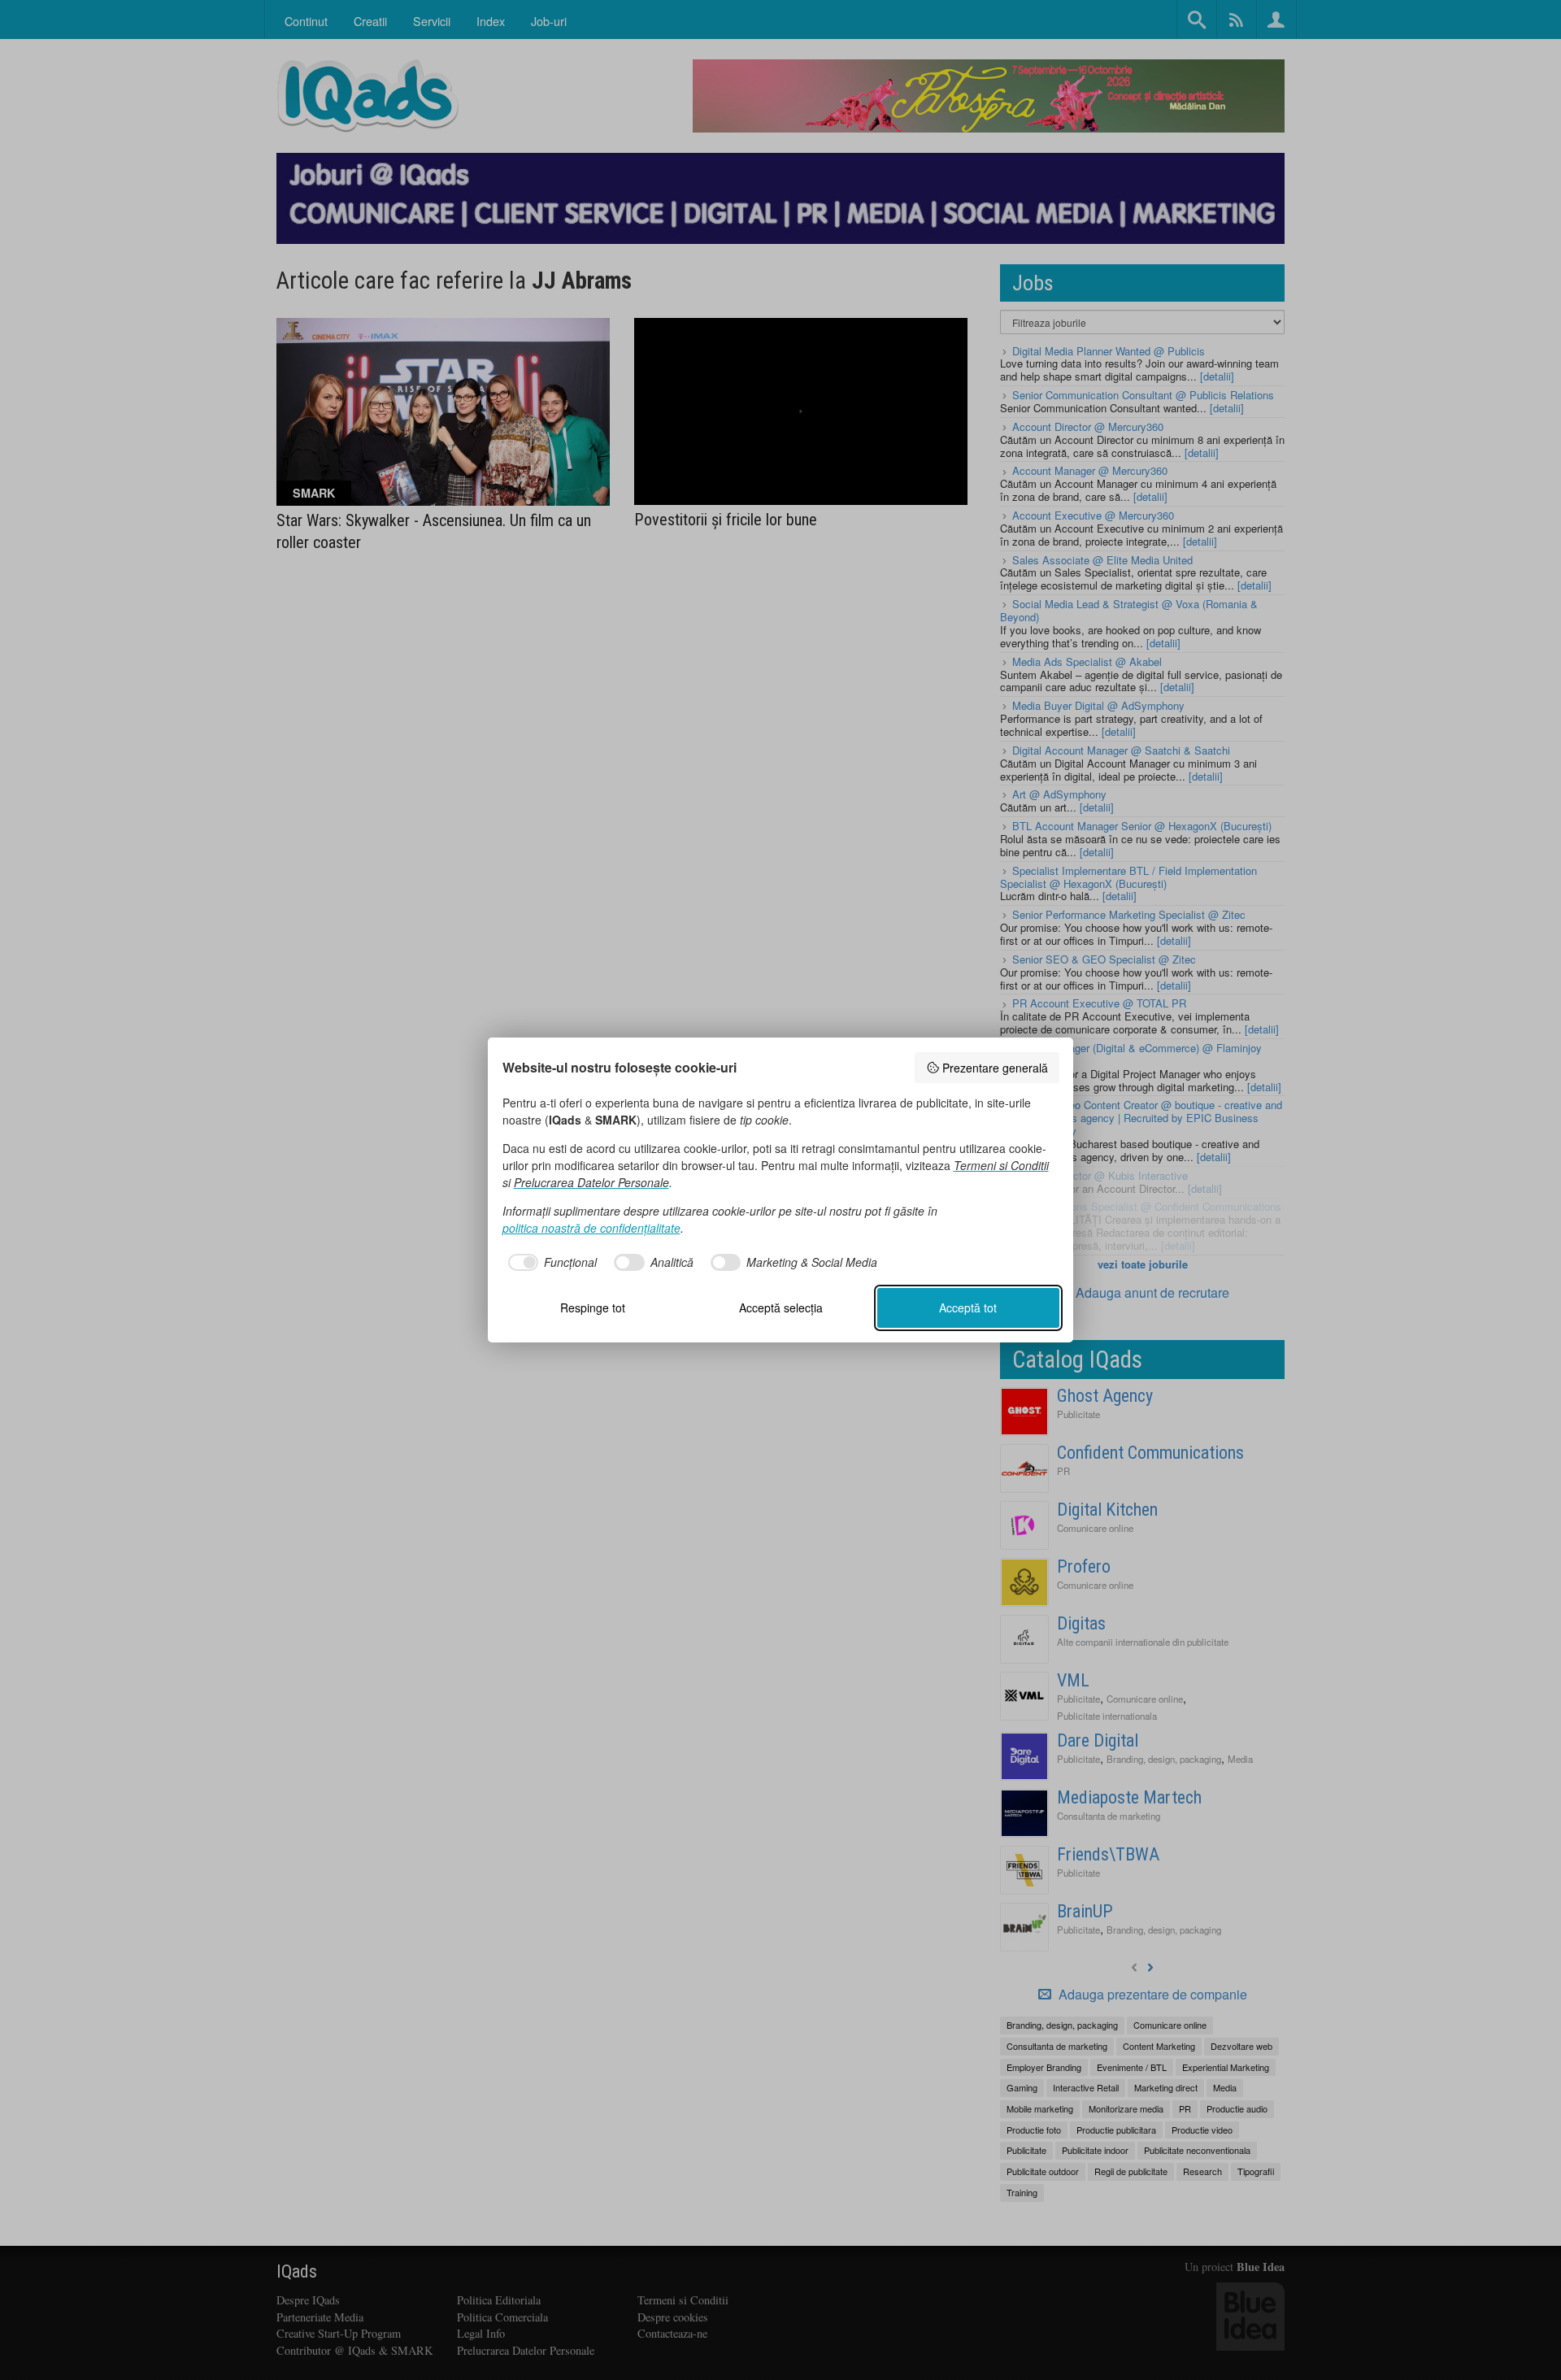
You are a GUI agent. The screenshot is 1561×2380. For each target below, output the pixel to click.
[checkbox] (550, 1263)
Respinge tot (593, 1307)
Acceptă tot (968, 1307)
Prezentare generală (995, 1068)
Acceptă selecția (781, 1307)
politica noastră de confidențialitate (591, 1228)
